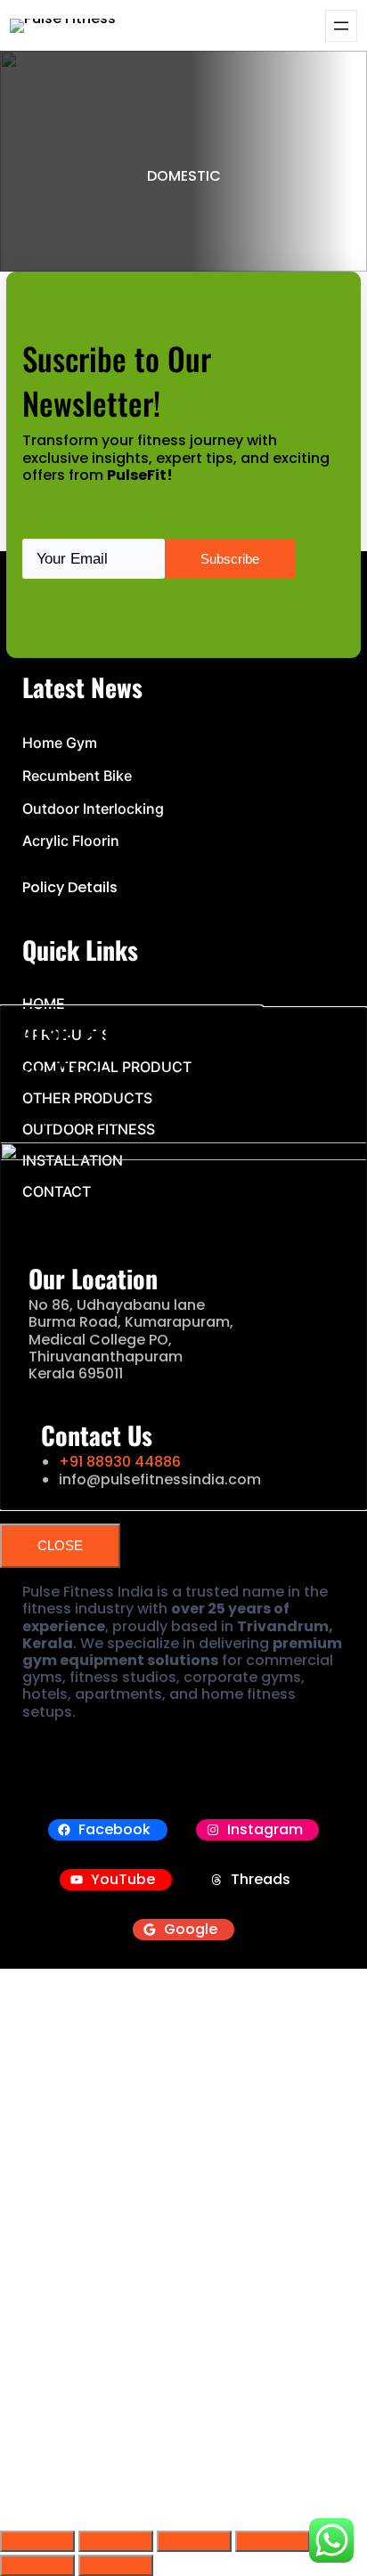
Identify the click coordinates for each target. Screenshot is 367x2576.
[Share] (194, 2541)
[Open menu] (341, 26)
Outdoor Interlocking (93, 809)
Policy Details (70, 887)
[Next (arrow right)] (116, 2565)
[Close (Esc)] (273, 2541)
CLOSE (60, 1545)
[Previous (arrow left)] (37, 2565)
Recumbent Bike (77, 776)
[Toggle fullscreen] (116, 2541)
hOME (44, 1004)
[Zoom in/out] (37, 2541)
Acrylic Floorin (71, 841)
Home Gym (60, 743)
